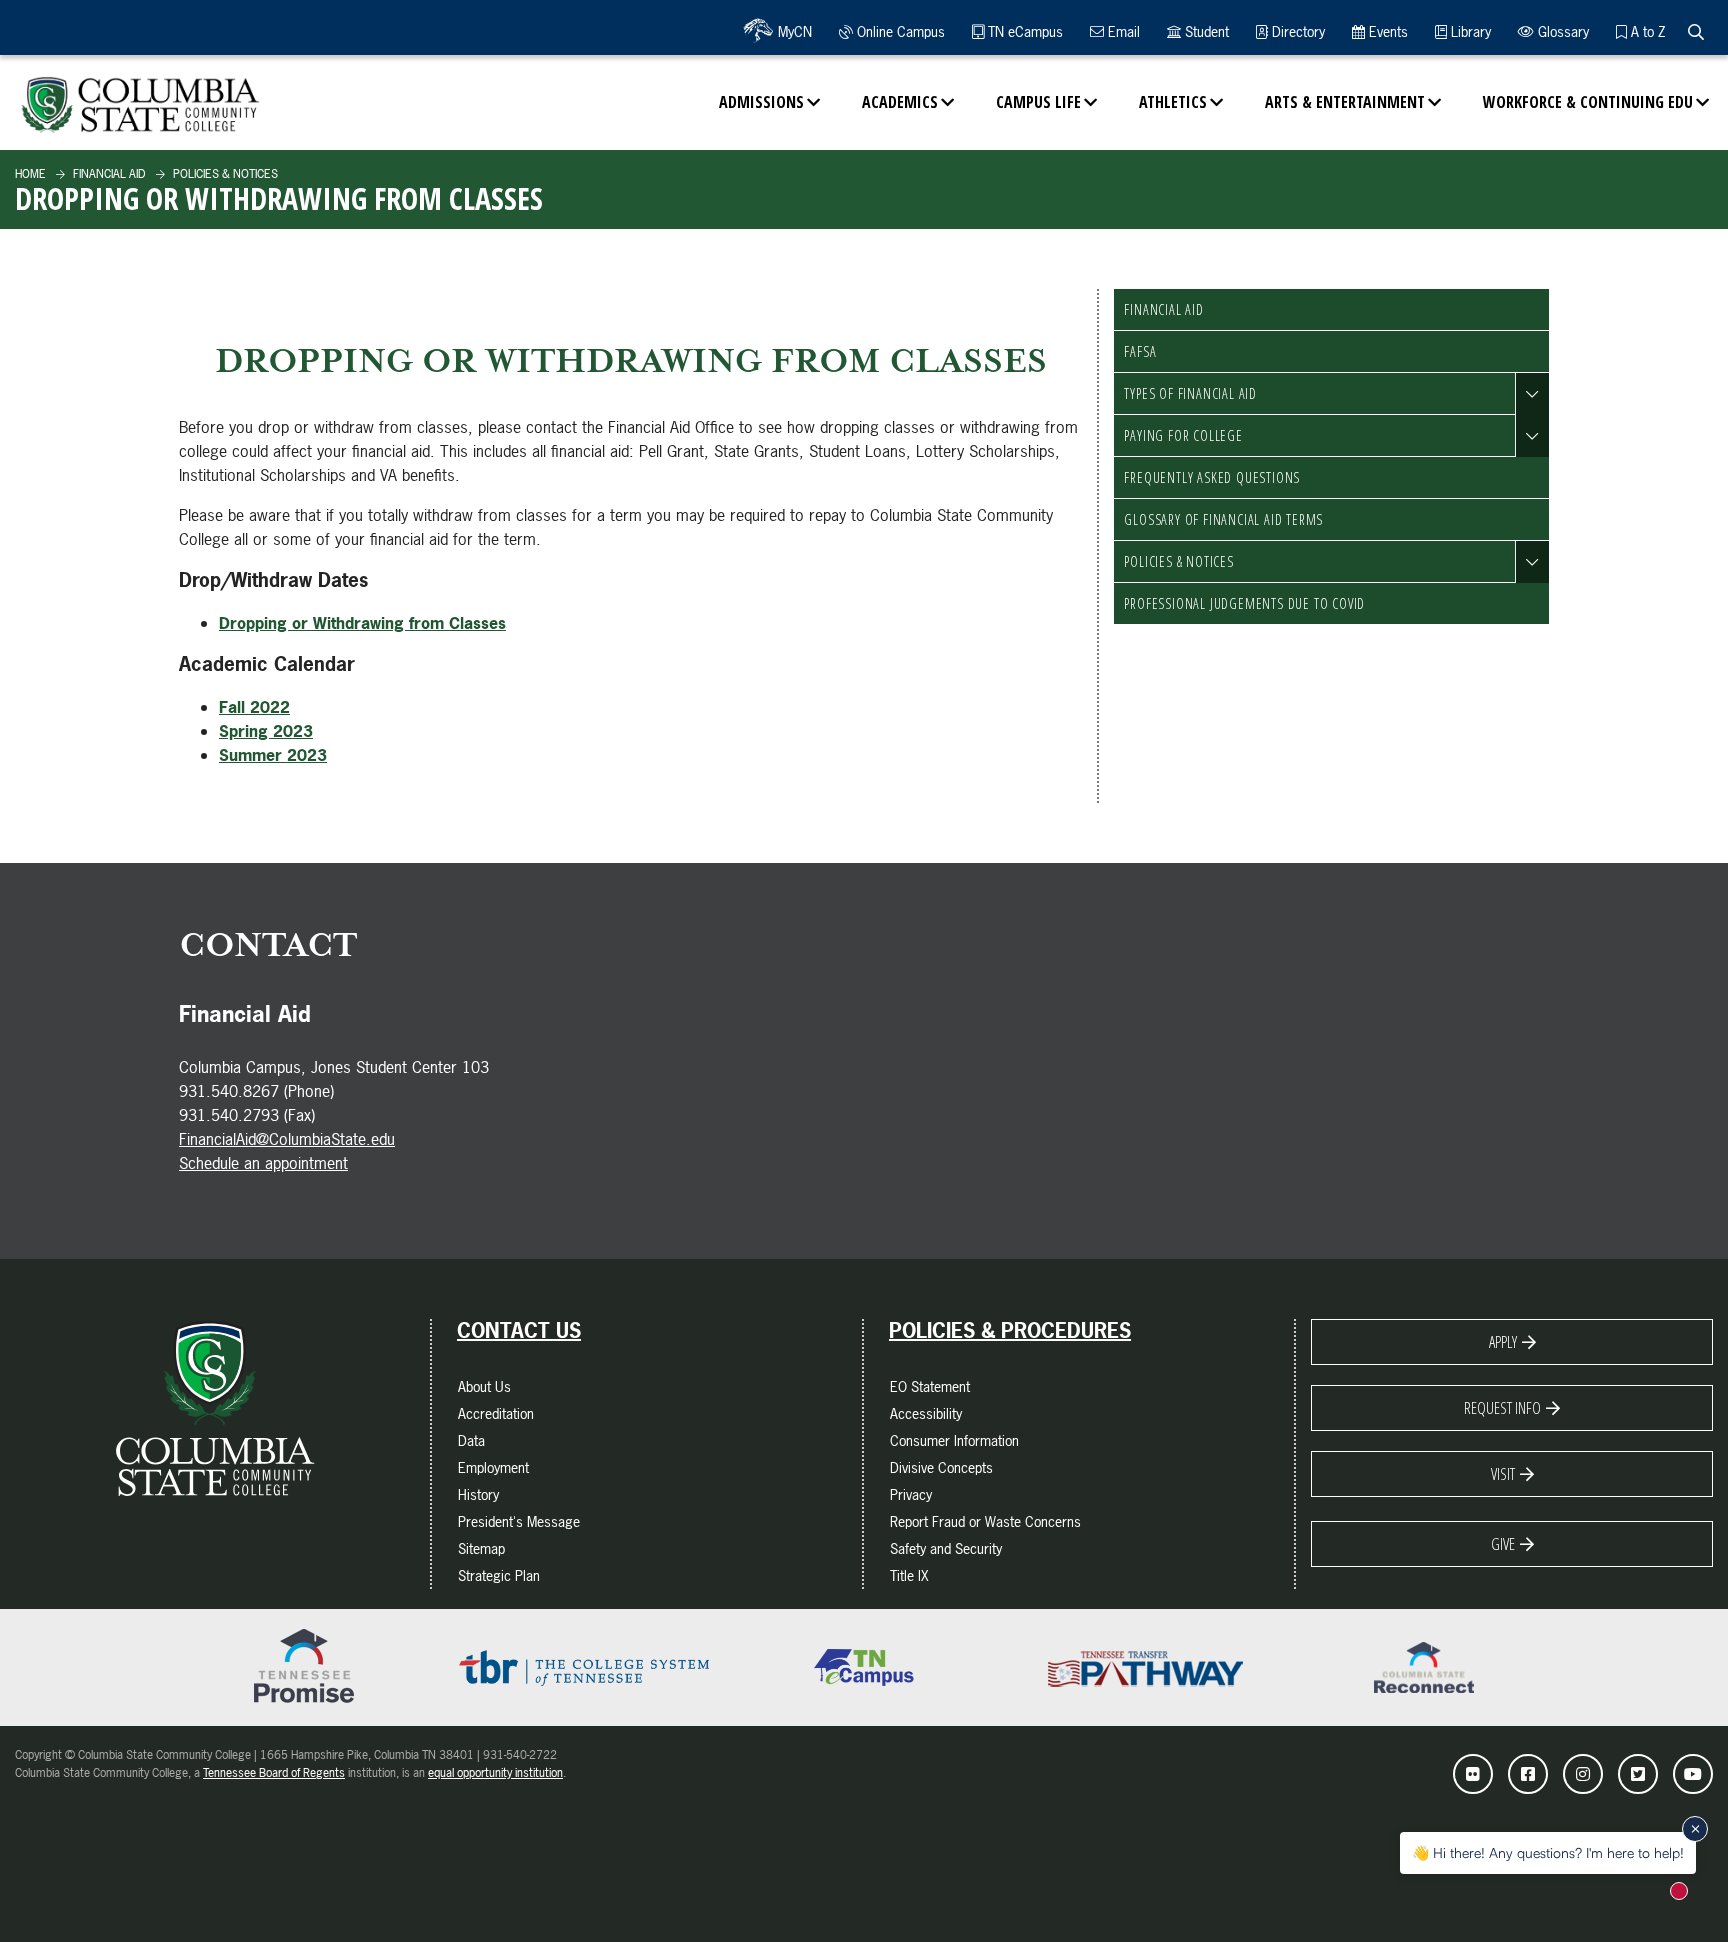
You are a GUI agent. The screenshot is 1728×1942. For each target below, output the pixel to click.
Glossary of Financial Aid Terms (1223, 519)
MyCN (793, 31)
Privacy (911, 1494)
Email (1122, 31)
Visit (1503, 1474)
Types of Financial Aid (1190, 393)
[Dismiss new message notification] (1695, 1829)
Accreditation (496, 1413)
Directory (1296, 31)
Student (1205, 31)
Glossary (1561, 31)
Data (471, 1440)
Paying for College (1183, 435)
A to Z (1646, 31)
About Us (484, 1386)
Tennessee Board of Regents (274, 1773)
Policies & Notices (224, 174)
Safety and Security (946, 1548)
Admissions (761, 102)
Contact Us (519, 1331)
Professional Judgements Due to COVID (1244, 603)
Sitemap (481, 1548)
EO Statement (930, 1386)
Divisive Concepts (941, 1467)
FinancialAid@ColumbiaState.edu (287, 1139)
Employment (493, 1467)
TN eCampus (1023, 31)
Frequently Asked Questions (1212, 477)
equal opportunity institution (495, 1773)
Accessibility (926, 1413)
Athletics (1173, 102)
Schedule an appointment (263, 1163)
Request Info (1502, 1408)
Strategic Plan (499, 1575)
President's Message (519, 1521)
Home (30, 174)
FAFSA (1140, 351)
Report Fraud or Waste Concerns (985, 1521)
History (478, 1494)
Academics (900, 102)
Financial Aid (108, 174)
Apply (1503, 1342)
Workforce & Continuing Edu (1588, 102)
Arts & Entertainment (1345, 102)
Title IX (909, 1575)
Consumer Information (954, 1440)
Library (1469, 31)
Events (1386, 31)
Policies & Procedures (1010, 1331)
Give (1503, 1544)
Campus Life (1038, 102)
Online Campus (899, 31)
